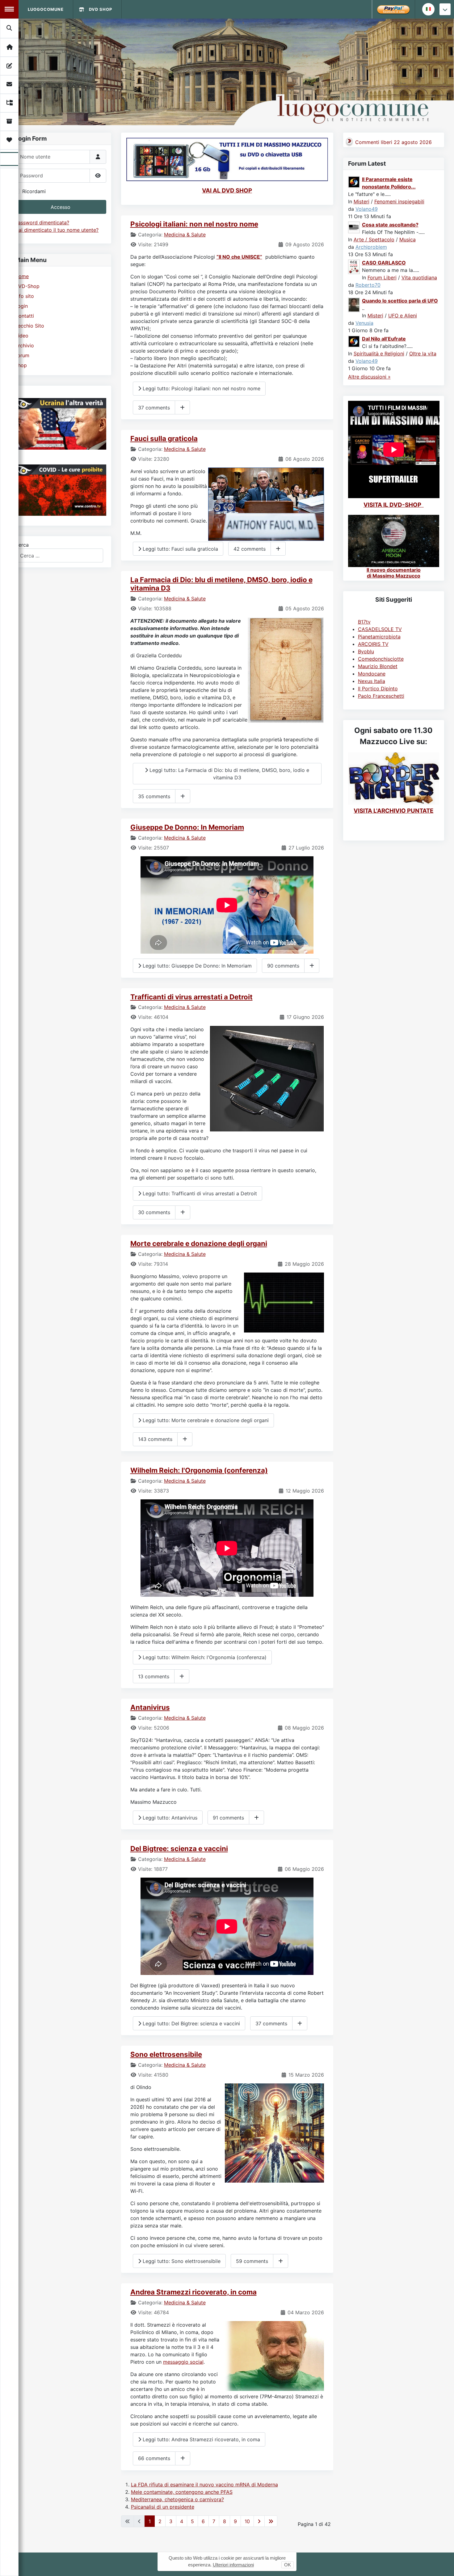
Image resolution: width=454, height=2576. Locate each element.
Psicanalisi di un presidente (163, 2507)
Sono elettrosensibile (166, 2054)
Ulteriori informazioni (233, 2565)
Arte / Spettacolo (374, 239)
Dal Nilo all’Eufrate (384, 339)
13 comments (154, 1676)
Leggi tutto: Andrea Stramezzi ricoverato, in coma (201, 2439)
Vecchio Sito (29, 326)
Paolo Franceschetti (381, 696)
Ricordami (34, 191)
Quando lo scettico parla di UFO (400, 301)
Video (22, 336)
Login (21, 306)
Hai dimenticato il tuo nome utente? (57, 230)
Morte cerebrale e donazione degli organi (199, 1243)
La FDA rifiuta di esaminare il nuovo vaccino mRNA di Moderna (204, 2485)
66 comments (154, 2458)
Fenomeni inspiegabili (399, 201)
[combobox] (59, 555)
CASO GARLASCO (384, 263)
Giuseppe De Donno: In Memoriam (187, 827)
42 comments (250, 549)
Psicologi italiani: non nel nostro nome (194, 224)
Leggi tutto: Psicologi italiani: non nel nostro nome (201, 388)
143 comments (155, 1439)
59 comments (252, 2261)
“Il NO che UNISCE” (239, 257)
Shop (21, 365)
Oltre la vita (423, 354)
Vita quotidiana (419, 278)
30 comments (154, 1212)
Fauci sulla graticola (164, 438)
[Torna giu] (445, 9)
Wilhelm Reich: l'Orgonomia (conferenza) (199, 1470)
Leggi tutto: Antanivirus (169, 1818)
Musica (408, 239)
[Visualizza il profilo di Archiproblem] (354, 227)
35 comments (154, 796)
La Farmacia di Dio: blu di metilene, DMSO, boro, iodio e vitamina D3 (221, 584)
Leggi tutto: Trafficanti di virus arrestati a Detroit (199, 1193)
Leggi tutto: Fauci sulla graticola (180, 549)
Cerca (22, 545)
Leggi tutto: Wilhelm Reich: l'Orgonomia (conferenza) (204, 1657)
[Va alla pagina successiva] (259, 2521)
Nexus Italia (372, 681)
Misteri (362, 201)
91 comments (228, 1818)
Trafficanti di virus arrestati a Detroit (191, 997)
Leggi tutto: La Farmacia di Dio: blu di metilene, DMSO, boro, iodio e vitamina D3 (229, 774)
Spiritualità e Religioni (379, 354)
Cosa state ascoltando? (390, 225)
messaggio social (183, 2362)
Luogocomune (46, 9)
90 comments (283, 966)
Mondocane (372, 674)
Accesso (61, 207)
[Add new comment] (182, 407)
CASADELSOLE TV (380, 629)
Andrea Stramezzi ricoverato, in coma (193, 2292)
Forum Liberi (382, 278)
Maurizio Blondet (378, 666)
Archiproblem (371, 247)
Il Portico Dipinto (378, 688)
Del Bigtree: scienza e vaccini (179, 1848)
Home (22, 276)
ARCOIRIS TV (373, 644)
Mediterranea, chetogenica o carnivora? (177, 2499)
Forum (22, 355)
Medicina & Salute (185, 235)
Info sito (24, 296)
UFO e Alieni (403, 316)
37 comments (154, 408)
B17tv (364, 622)
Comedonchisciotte (381, 659)
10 (247, 2521)
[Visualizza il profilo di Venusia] (354, 304)
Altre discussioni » (369, 377)
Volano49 (367, 209)
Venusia (364, 323)
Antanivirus (150, 1707)
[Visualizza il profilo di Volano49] (354, 181)
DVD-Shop (27, 286)
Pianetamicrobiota (379, 637)
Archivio (24, 345)
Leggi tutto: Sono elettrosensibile (181, 2261)
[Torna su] (443, 2565)
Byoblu (366, 651)
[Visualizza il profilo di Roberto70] (354, 266)
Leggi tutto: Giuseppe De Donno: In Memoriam (196, 966)
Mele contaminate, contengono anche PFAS (182, 2492)
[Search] (10, 28)
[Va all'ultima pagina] (271, 2521)
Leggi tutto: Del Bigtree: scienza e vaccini (191, 2023)
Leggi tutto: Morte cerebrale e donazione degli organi (205, 1420)
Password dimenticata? (42, 222)
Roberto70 (368, 285)
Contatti (24, 316)
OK (288, 2565)
